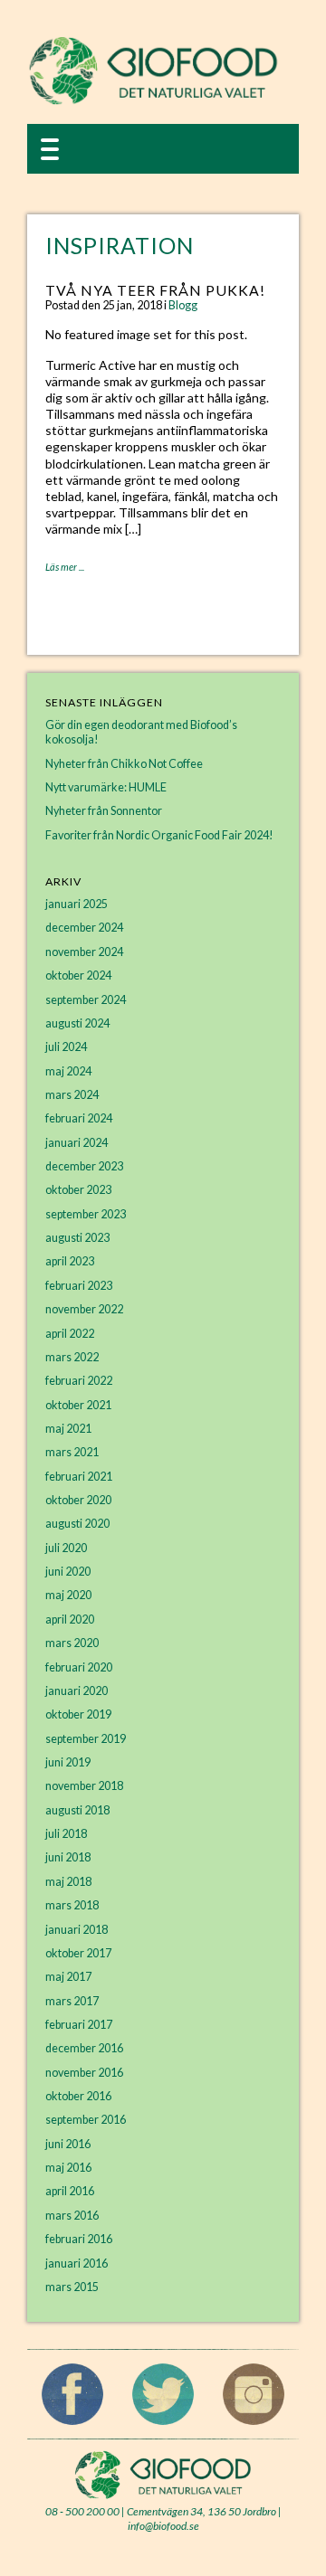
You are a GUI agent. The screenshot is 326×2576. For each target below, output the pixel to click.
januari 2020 (77, 1691)
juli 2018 (66, 1834)
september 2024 (86, 1000)
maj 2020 (68, 1595)
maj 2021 (68, 1429)
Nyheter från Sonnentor (104, 811)
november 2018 (84, 1786)
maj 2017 (68, 1977)
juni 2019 (68, 1762)
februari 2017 (79, 2025)
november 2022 (84, 1309)
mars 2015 (72, 2287)
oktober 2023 (78, 1190)
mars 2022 (72, 1357)
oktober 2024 (78, 975)
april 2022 (70, 1334)
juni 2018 (68, 1857)
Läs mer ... (65, 567)
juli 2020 (66, 1548)
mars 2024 (72, 1095)
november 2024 (84, 952)
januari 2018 (77, 1930)
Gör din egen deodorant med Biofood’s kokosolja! (141, 732)
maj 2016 (68, 2168)
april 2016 (70, 2191)
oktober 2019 (78, 1714)
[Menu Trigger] (49, 148)
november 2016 (84, 2073)
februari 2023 (79, 1286)
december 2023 (84, 1166)
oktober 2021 (78, 1405)
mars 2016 (72, 2216)
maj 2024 (68, 1071)
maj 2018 (68, 1882)
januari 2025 (77, 904)
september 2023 (86, 1214)
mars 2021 (72, 1452)
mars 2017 (72, 2001)
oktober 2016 (78, 2096)
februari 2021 (79, 1477)
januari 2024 (77, 1143)
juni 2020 (68, 1572)
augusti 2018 (77, 1810)
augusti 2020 (77, 1524)
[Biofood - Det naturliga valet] (153, 101)
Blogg (183, 305)
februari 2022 (79, 1381)
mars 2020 (72, 1643)
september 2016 (86, 2120)
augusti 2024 (77, 1023)
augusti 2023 (77, 1238)
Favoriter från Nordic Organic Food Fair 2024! (159, 835)
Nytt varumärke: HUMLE (106, 787)
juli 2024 (66, 1047)
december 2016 (84, 2048)
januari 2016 (77, 2263)
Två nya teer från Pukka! (155, 290)
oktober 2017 (78, 1953)
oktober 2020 (78, 1500)
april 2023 (70, 1261)
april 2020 (70, 1619)
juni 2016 (68, 2144)
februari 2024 (79, 1118)
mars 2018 (72, 1905)
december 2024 (84, 928)
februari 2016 (79, 2239)
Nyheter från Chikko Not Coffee (124, 764)
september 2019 (86, 1739)
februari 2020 (79, 1667)
